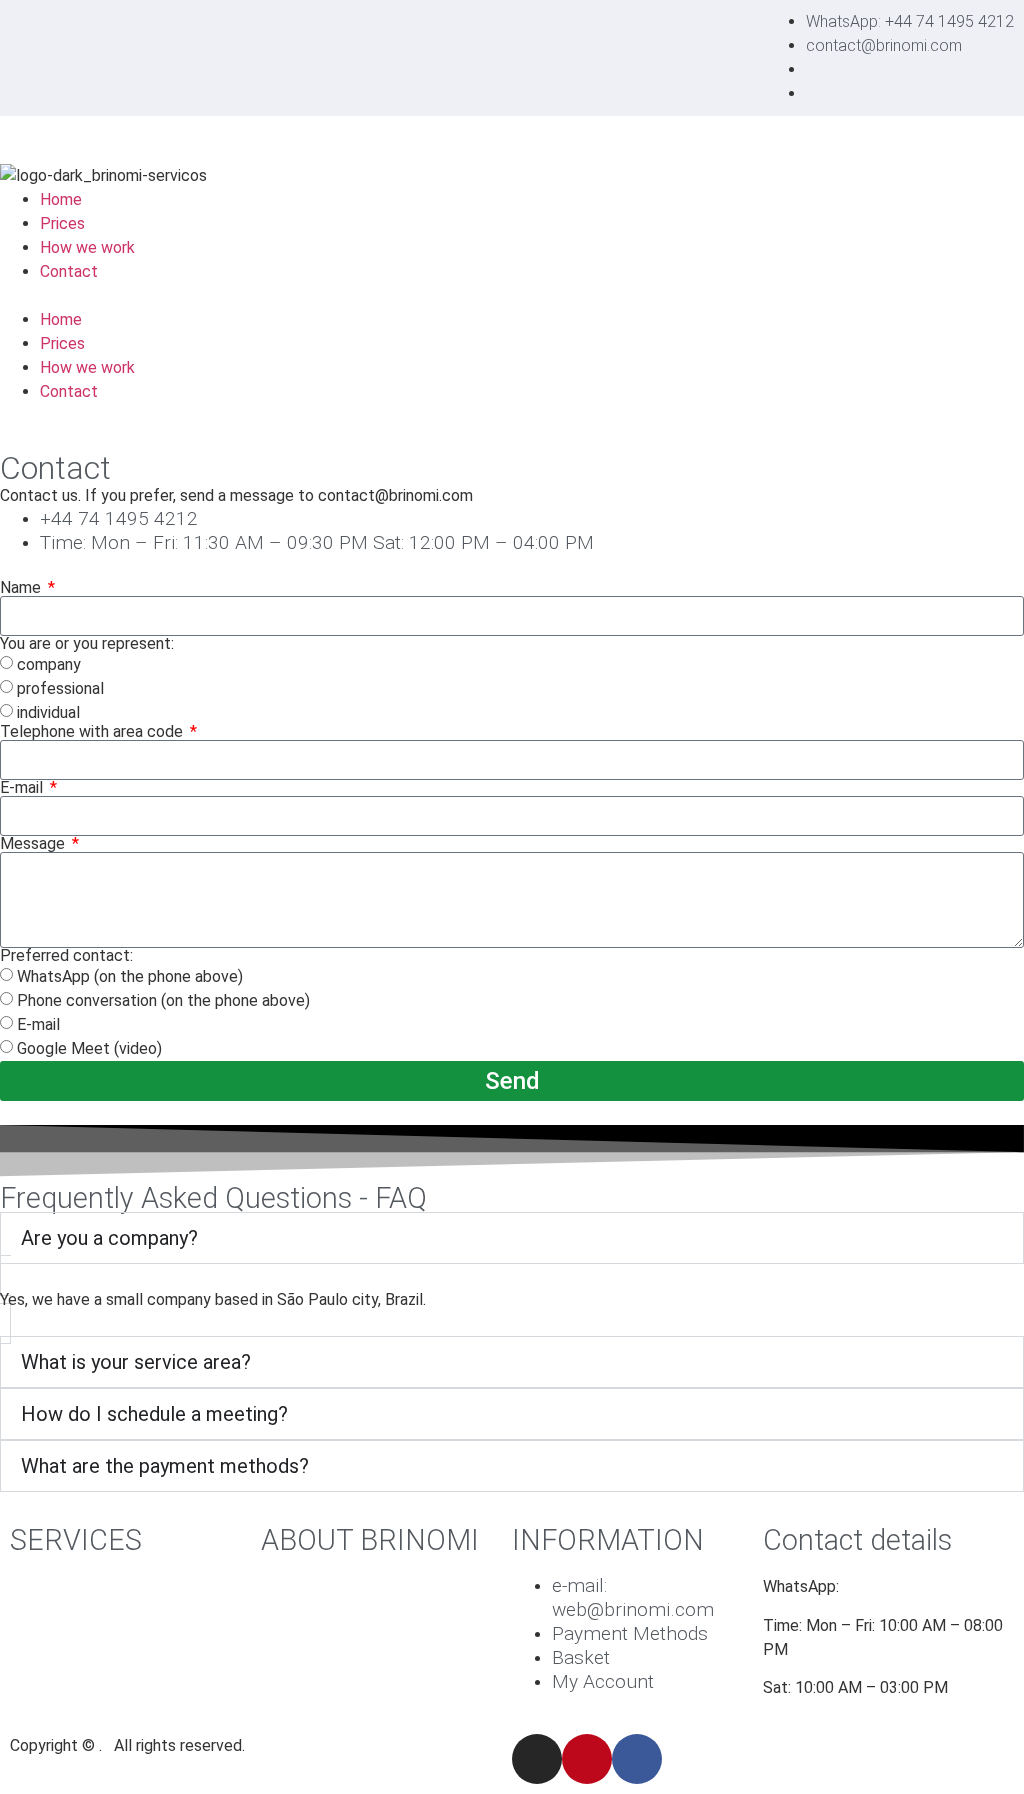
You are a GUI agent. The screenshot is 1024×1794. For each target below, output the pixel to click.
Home (61, 199)
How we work (87, 247)
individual (48, 712)
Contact (69, 271)
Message (34, 844)
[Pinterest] (587, 1759)
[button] (512, 296)
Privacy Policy (311, 1683)
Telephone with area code (93, 732)
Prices (62, 223)
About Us (293, 1645)
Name (22, 588)
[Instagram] (537, 1759)
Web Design (52, 1586)
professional (60, 688)
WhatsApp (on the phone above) (130, 976)
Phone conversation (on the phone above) (163, 1000)
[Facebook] (637, 1759)
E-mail (23, 788)
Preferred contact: (66, 956)
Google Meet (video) (89, 1048)
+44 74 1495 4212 (912, 1586)
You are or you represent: (87, 644)
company (49, 664)
